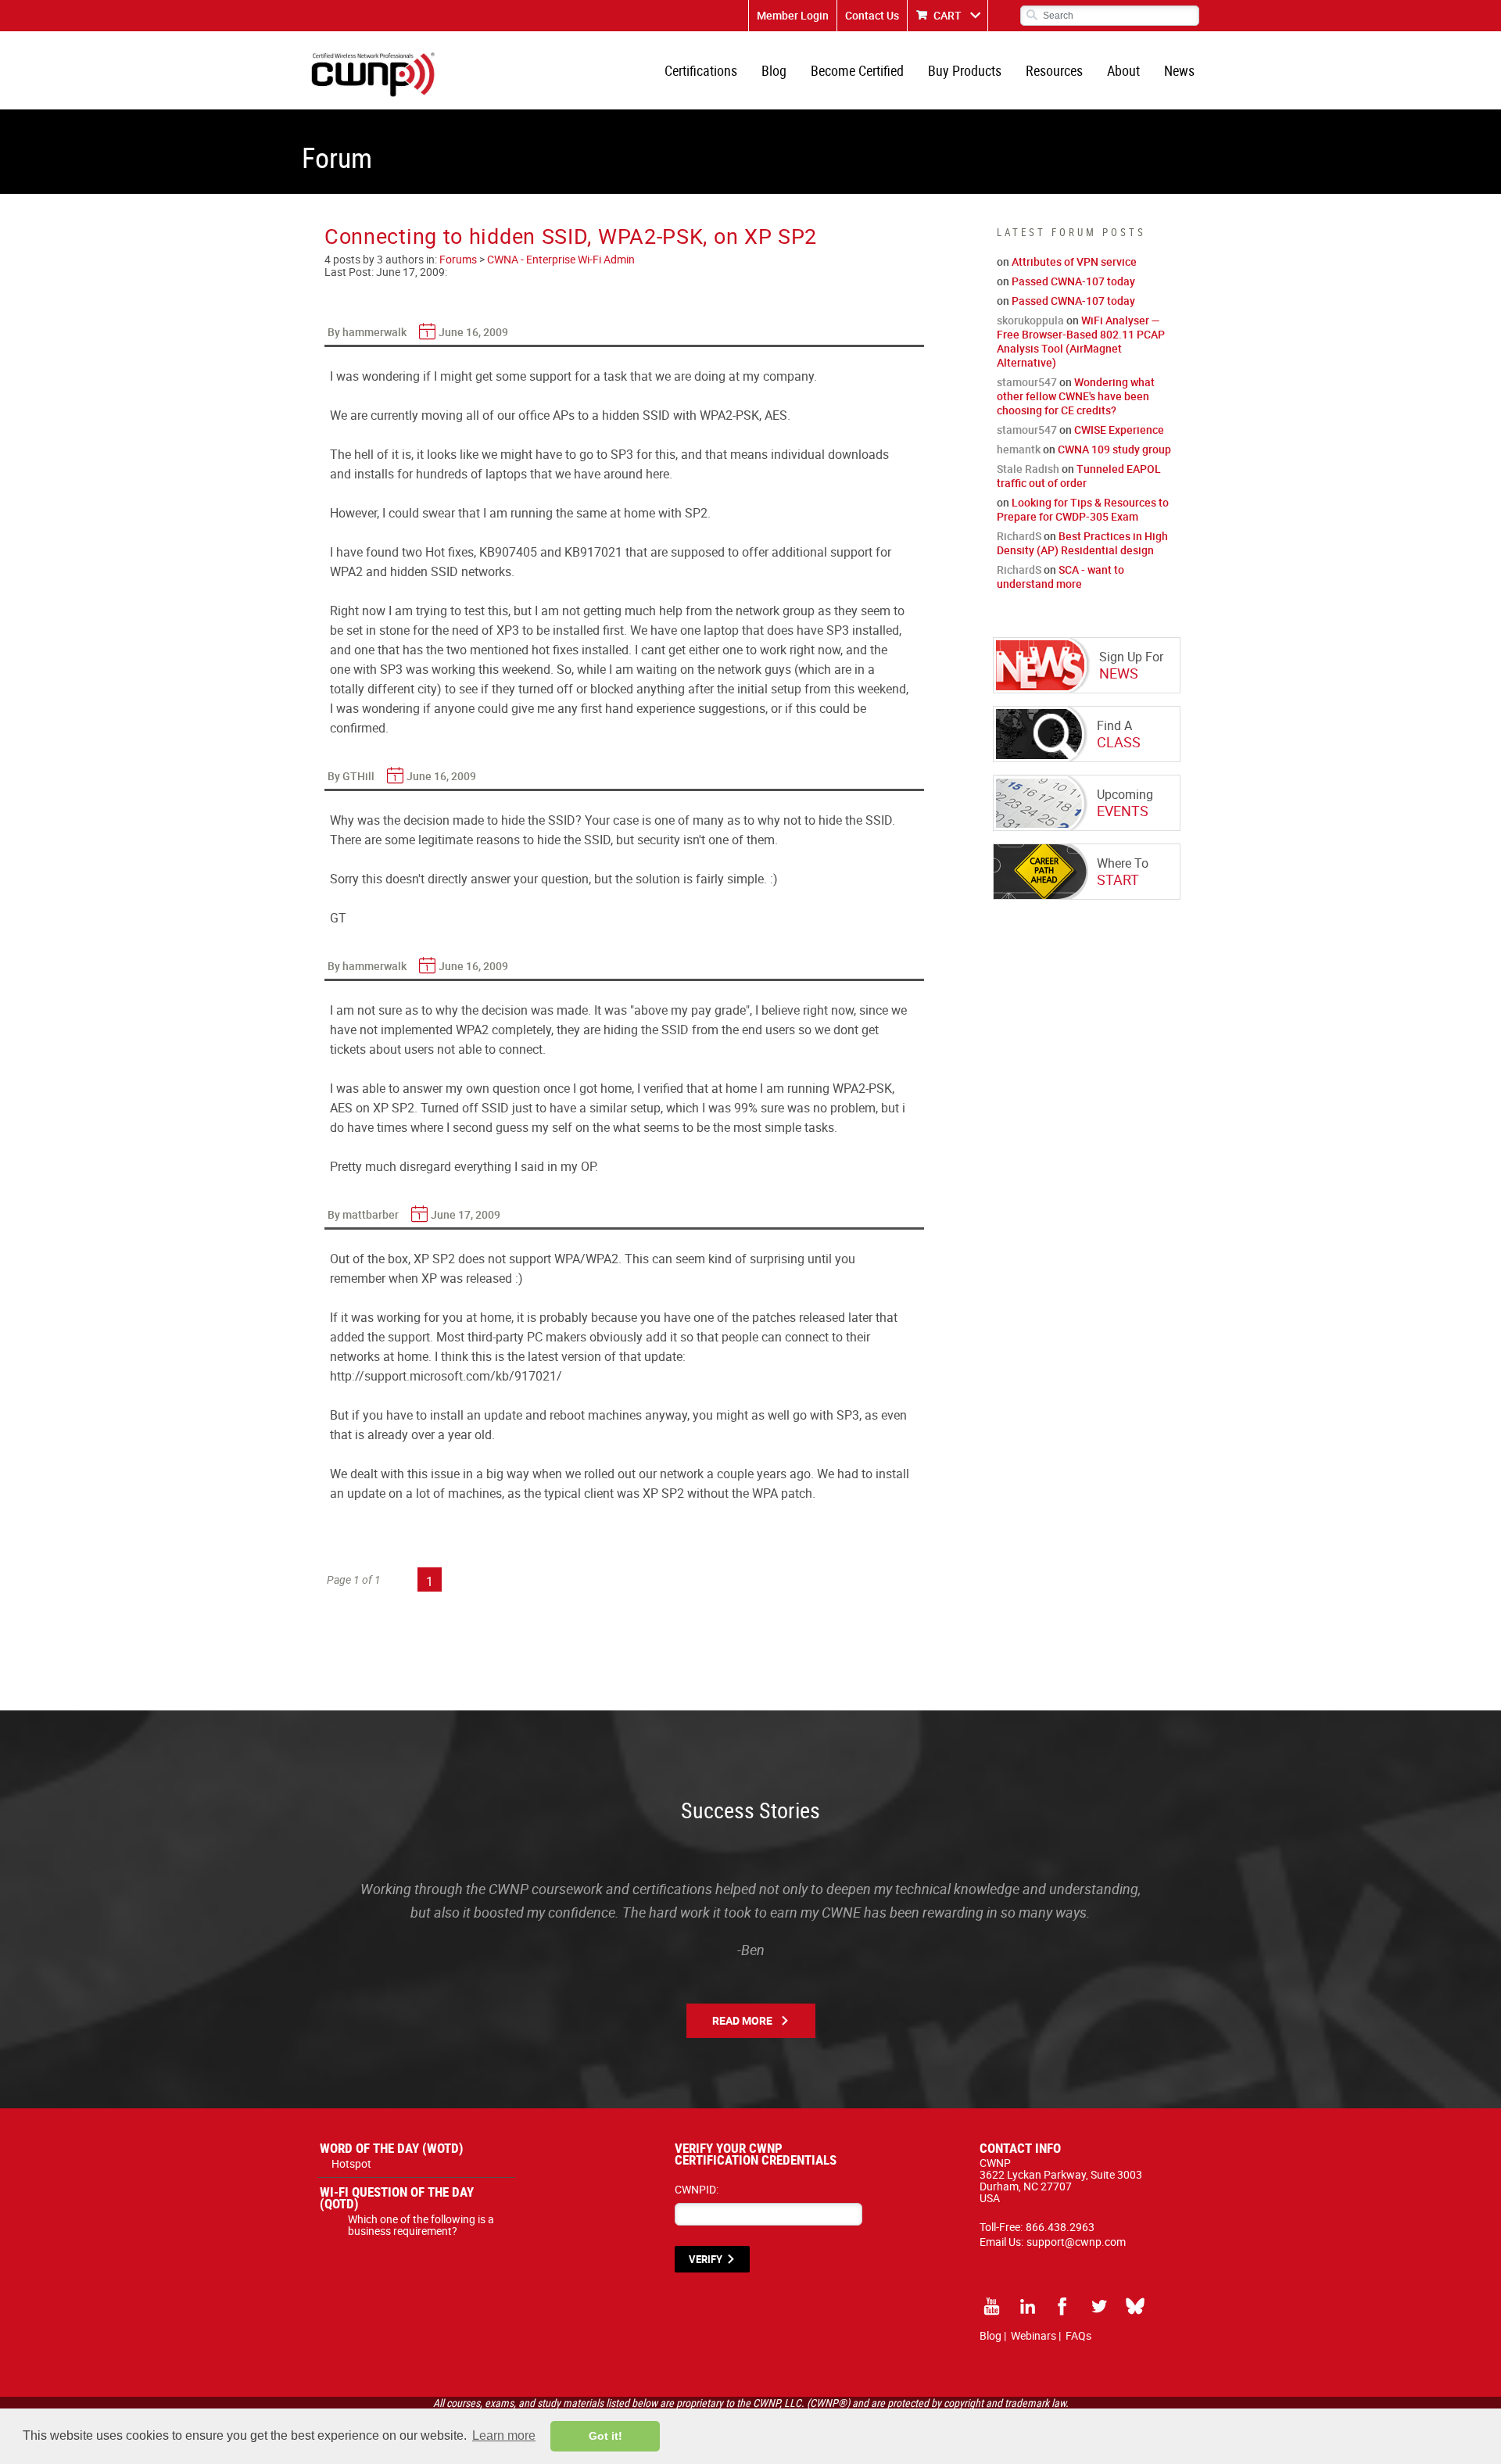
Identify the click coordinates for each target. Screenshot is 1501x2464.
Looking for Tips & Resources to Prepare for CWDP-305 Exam (1083, 509)
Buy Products (965, 70)
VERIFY (706, 2259)
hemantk (1019, 449)
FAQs (1078, 2335)
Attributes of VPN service (1074, 261)
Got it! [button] (605, 2436)
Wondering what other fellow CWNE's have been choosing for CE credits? (1076, 396)
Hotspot (351, 2163)
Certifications (701, 70)
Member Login (793, 15)
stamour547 (1027, 382)
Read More (742, 2020)
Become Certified (857, 70)
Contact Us (872, 15)
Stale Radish (1028, 469)
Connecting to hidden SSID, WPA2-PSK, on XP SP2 (571, 236)
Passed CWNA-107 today (1073, 281)
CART (948, 15)
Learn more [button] (504, 2435)
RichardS (1019, 536)
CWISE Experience (1119, 430)
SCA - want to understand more (1060, 577)
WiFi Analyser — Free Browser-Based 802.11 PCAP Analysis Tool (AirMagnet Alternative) (1081, 341)
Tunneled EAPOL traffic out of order (1079, 476)
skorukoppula (1030, 320)
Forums (458, 259)
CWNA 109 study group (1114, 449)
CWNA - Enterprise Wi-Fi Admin (561, 259)
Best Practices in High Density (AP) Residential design (1082, 543)
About (1123, 70)
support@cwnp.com (1076, 2242)
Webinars (1034, 2335)
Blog (774, 70)
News (1179, 70)
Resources (1054, 70)
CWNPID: (697, 2189)
